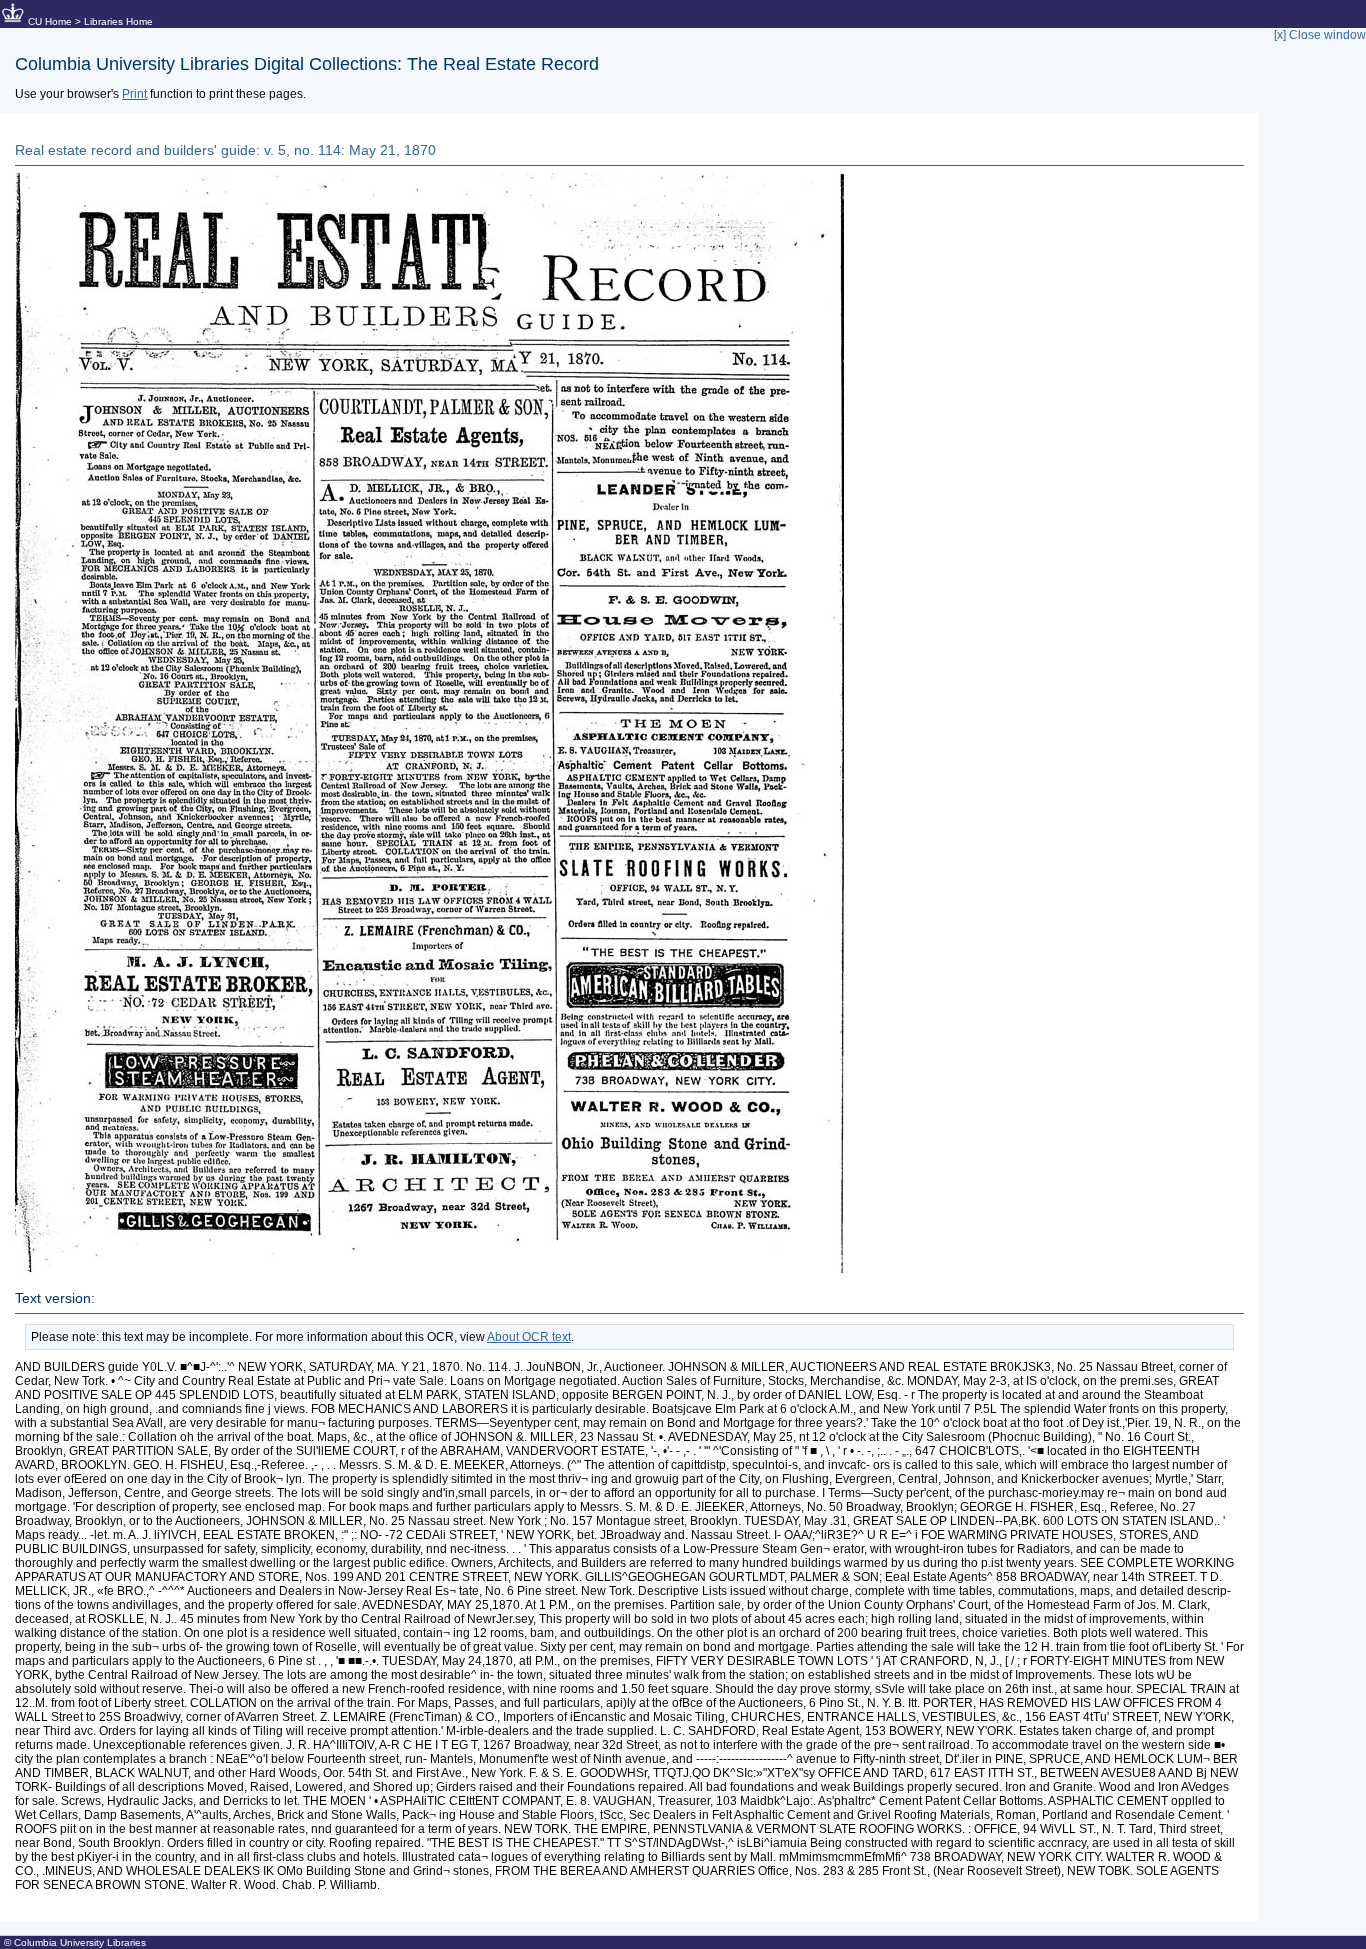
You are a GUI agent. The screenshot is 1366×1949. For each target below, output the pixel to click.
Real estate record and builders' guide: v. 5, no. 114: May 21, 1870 (225, 150)
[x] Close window (1320, 35)
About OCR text (529, 1337)
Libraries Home (118, 21)
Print (134, 94)
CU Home (50, 21)
